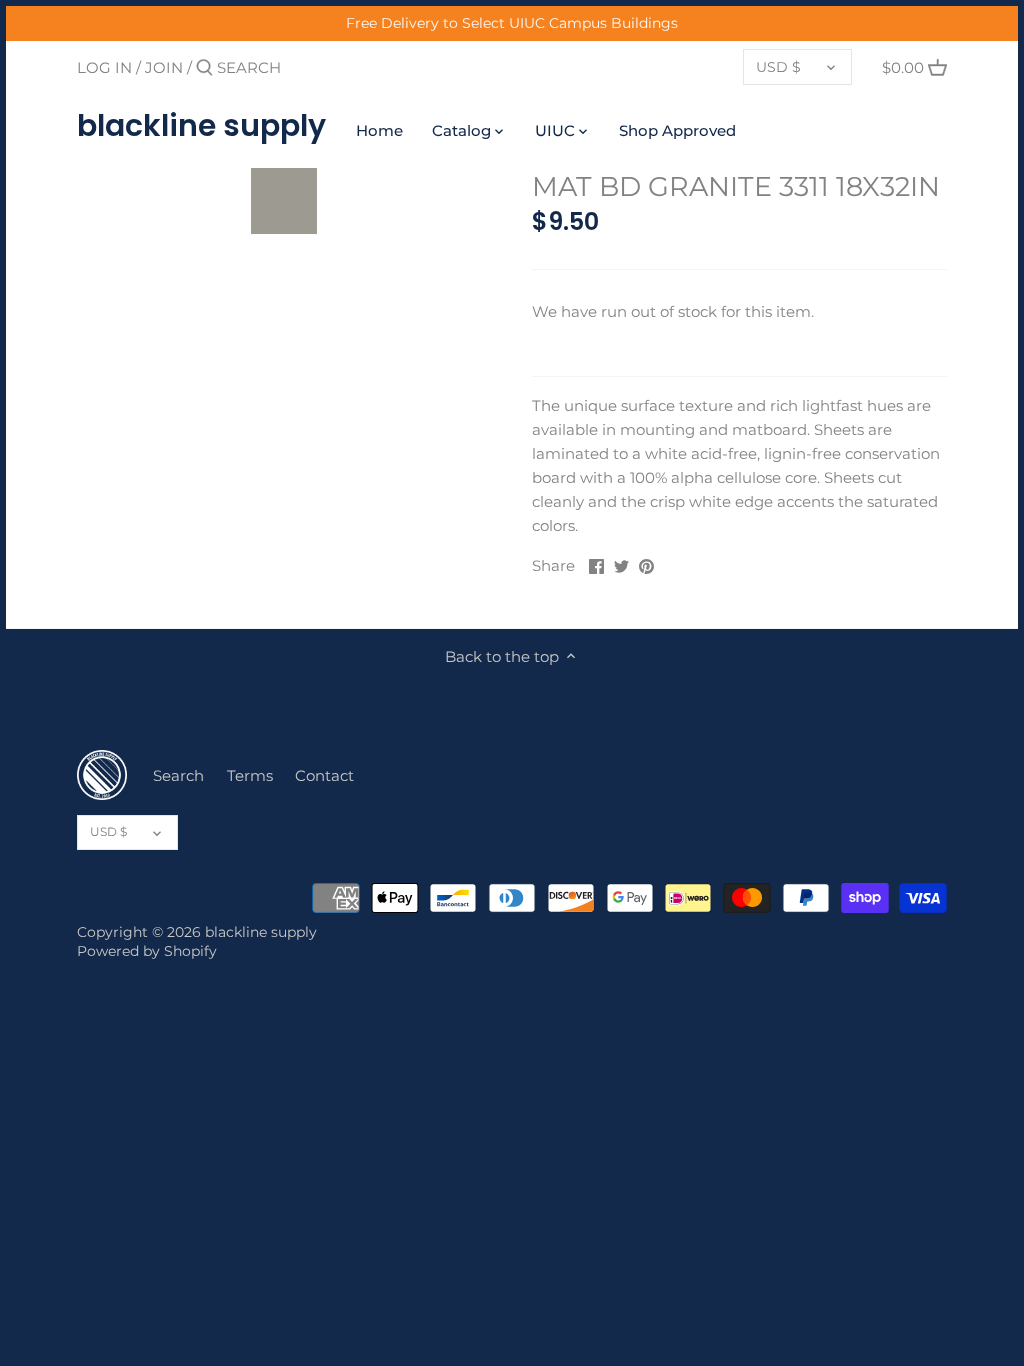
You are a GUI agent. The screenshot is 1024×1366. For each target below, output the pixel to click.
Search (178, 775)
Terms (250, 775)
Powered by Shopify (147, 951)
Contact (324, 775)
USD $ (778, 67)
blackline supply (201, 126)
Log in (104, 67)
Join (164, 67)
